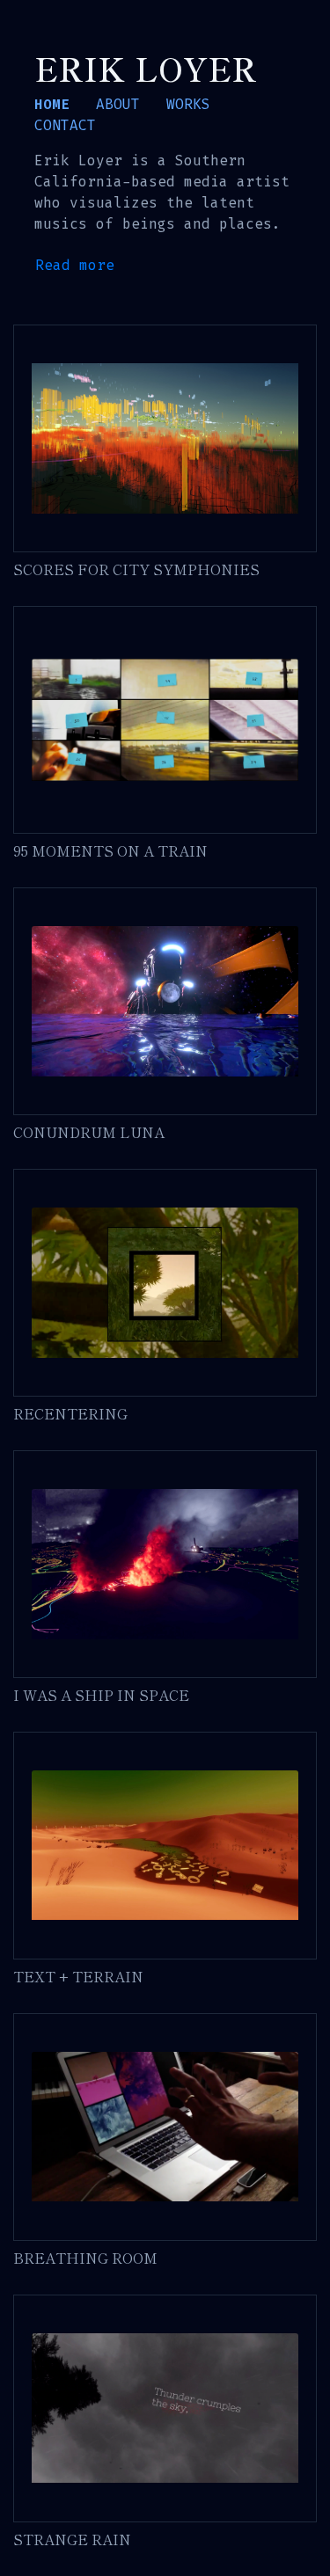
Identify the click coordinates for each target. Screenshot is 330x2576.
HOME (52, 104)
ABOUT (118, 104)
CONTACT (65, 125)
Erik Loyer (146, 68)
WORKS (188, 104)
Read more (75, 265)
